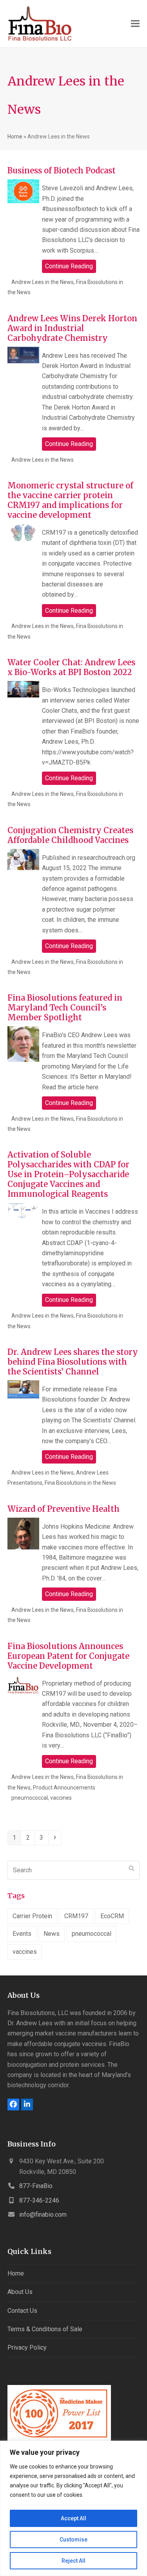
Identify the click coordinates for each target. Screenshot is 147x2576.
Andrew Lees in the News (43, 282)
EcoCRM (112, 1916)
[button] (135, 24)
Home (15, 137)
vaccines (61, 1798)
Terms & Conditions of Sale (45, 2329)
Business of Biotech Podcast (62, 170)
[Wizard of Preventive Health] (23, 1534)
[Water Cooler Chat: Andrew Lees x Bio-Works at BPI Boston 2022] (23, 689)
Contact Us (22, 2311)
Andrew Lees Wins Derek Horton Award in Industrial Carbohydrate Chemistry (72, 328)
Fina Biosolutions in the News (80, 1483)
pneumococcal (30, 1798)
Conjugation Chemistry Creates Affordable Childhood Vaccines (70, 835)
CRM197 (76, 1916)
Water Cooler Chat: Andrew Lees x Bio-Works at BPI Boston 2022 (71, 667)
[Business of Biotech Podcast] (23, 191)
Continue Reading (69, 266)
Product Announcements (64, 1788)
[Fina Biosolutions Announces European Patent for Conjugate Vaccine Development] (23, 1685)
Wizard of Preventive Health (64, 1509)
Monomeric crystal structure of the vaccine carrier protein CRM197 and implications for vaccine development (70, 500)
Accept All (73, 2518)
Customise (73, 2540)
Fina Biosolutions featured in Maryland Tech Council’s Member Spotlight (65, 1008)
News (52, 1934)
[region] (73, 2508)
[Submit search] (132, 1868)
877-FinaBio (36, 2186)
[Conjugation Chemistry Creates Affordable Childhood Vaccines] (23, 859)
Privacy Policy (27, 2348)
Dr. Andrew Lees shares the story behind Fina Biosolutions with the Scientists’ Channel (73, 1362)
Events (22, 1934)
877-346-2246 (39, 2200)
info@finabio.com (43, 2215)
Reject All (73, 2561)
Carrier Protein (32, 1916)
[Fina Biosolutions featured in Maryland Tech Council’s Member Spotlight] (23, 1044)
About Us (20, 2292)
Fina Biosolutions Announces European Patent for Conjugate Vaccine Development (68, 1656)
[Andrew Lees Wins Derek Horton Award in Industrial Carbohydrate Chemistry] (23, 355)
